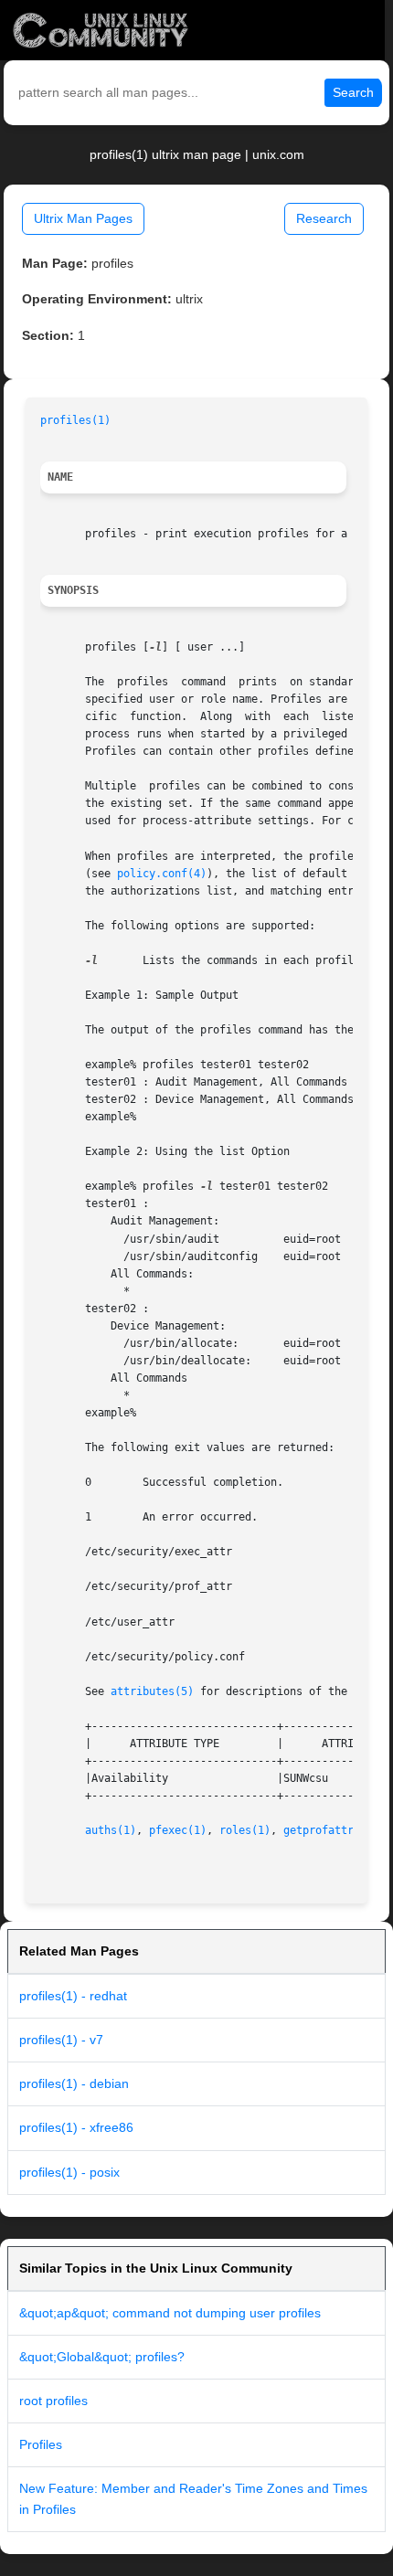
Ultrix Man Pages (83, 218)
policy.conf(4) (162, 874)
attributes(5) (152, 1691)
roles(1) (245, 1830)
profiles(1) (75, 420)
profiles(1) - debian (74, 2083)
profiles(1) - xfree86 (76, 2127)
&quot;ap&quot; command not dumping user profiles (170, 2313)
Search (353, 92)
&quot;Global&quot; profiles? (102, 2357)
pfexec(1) (178, 1830)
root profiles (53, 2401)
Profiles (41, 2444)
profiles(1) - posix (69, 2172)
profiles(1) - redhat (73, 1996)
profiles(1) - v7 (61, 2040)
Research (324, 218)
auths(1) (111, 1830)
